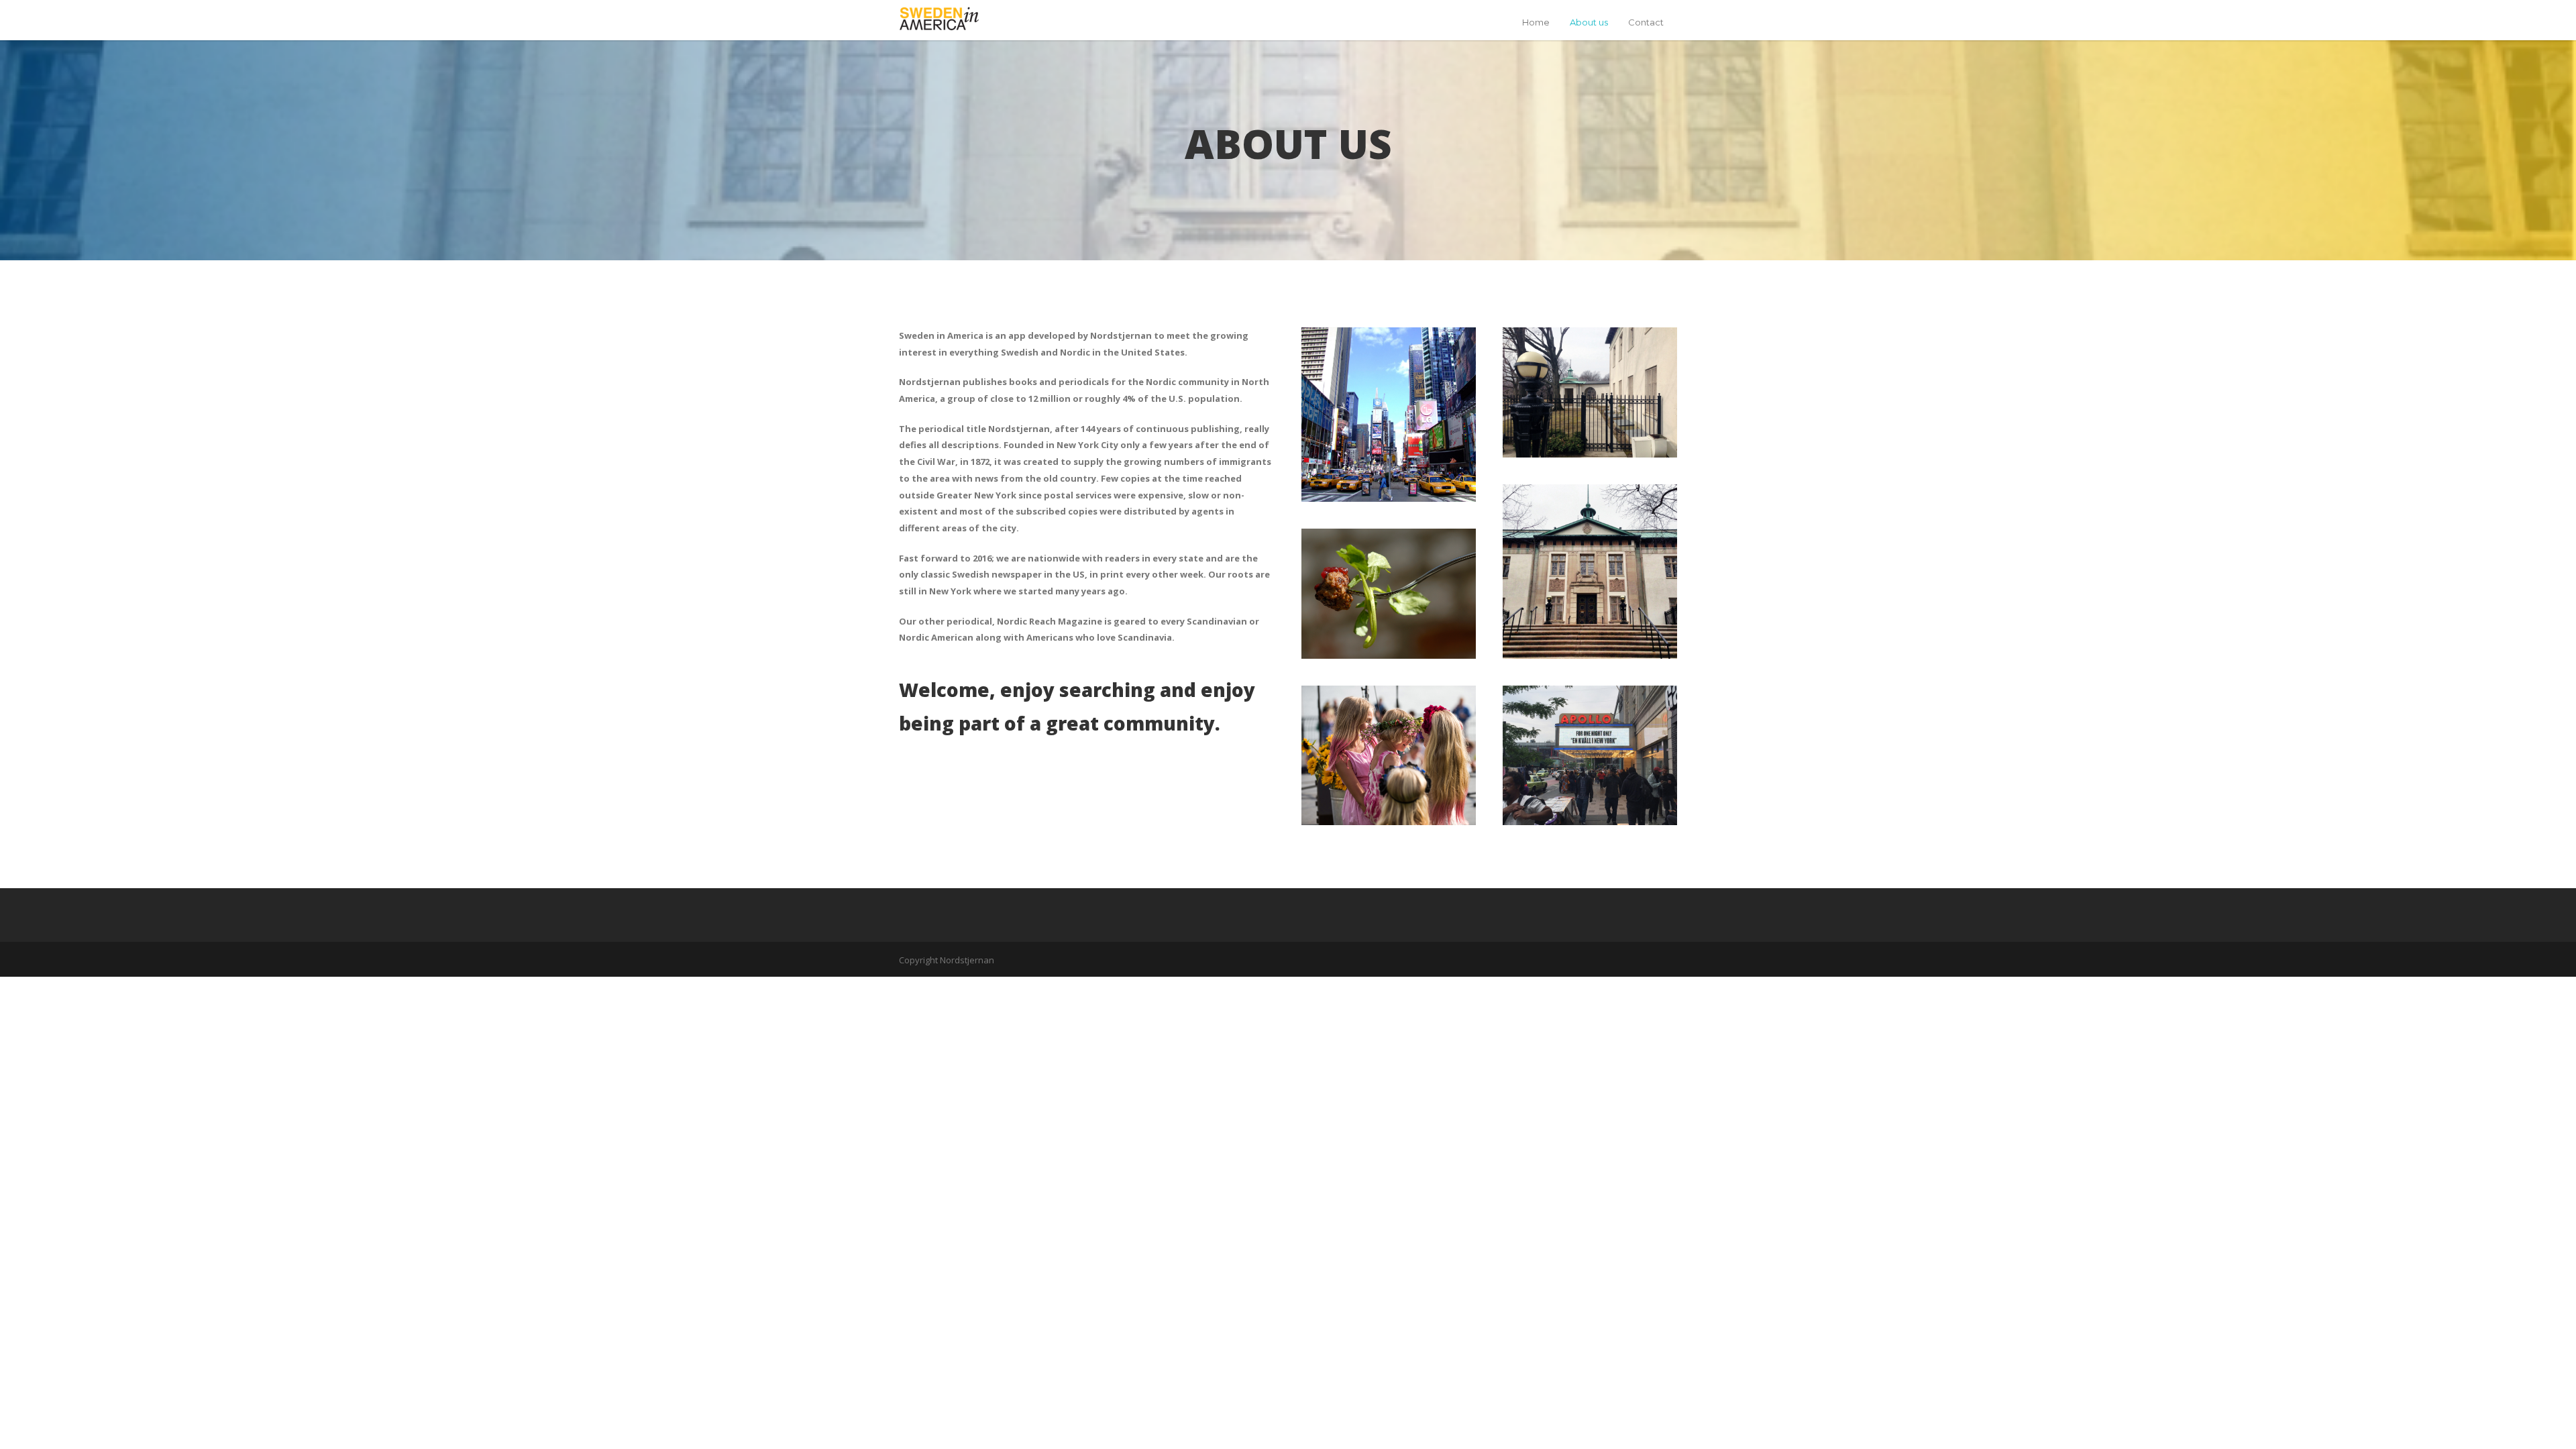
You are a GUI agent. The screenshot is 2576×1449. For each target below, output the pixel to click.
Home (1536, 22)
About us (1589, 22)
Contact (1646, 22)
